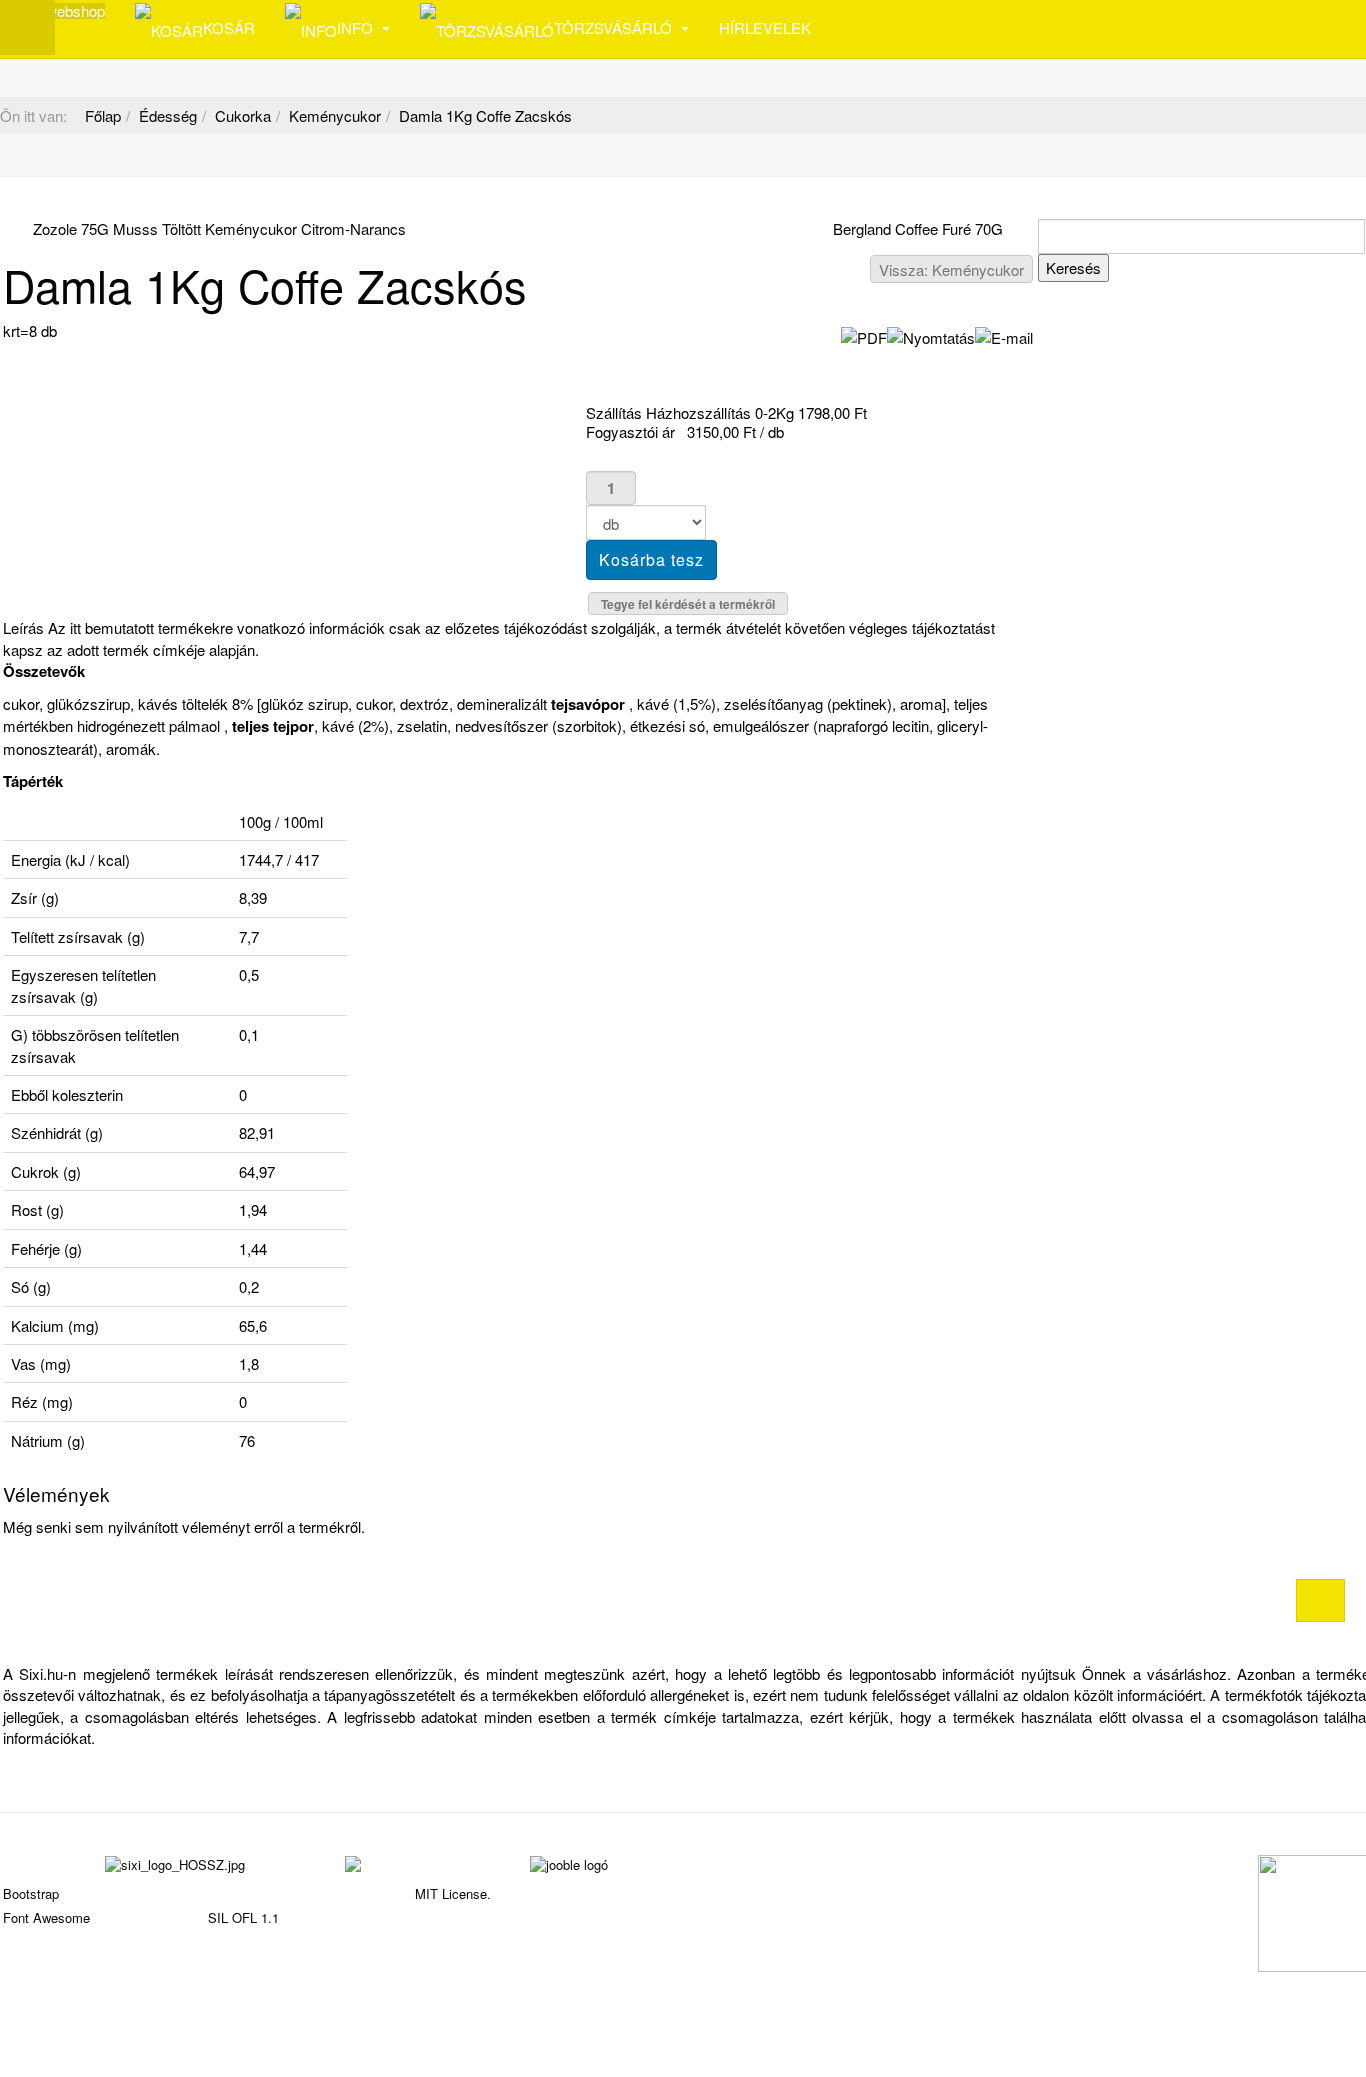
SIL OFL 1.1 (243, 1917)
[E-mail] (1004, 334)
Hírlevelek (765, 27)
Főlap (103, 115)
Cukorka (243, 115)
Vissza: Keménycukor (951, 269)
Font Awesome (46, 1917)
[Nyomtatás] (931, 334)
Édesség (168, 115)
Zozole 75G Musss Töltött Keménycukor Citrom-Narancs (219, 229)
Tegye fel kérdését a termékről (688, 604)
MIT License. (453, 1893)
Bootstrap (31, 1893)
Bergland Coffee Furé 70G (918, 229)
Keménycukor (335, 115)
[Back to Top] (1320, 1600)
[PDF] (864, 334)
